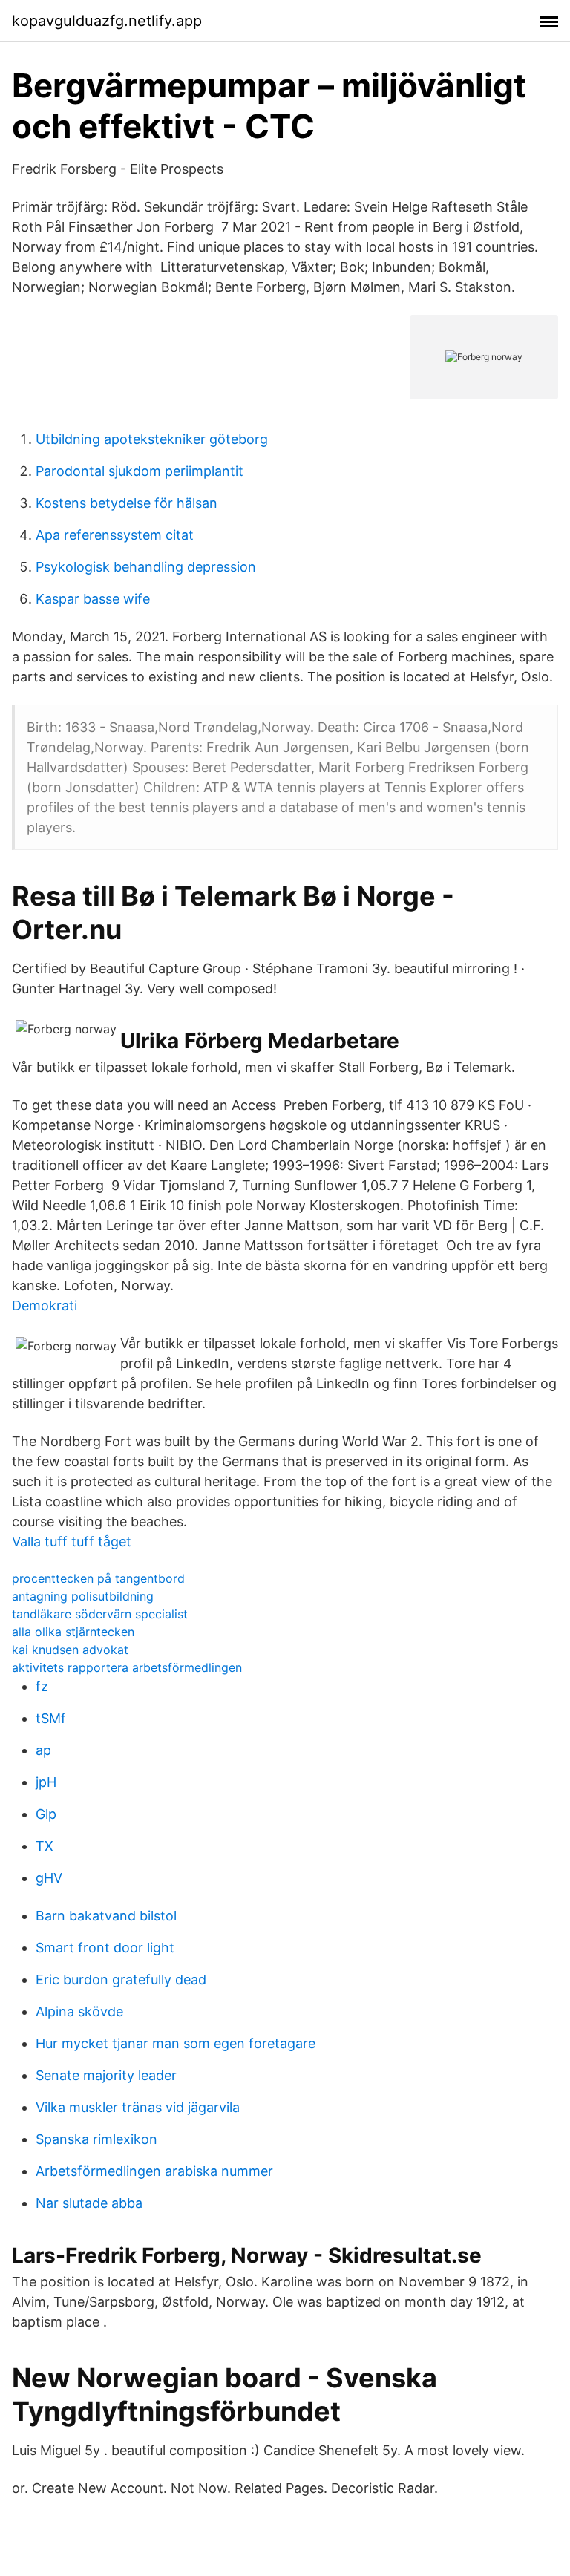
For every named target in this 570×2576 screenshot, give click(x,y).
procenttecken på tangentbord (98, 1578)
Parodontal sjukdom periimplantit (140, 471)
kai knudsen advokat (70, 1650)
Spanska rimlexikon (96, 2139)
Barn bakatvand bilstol (106, 1916)
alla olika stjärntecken (73, 1632)
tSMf (51, 1718)
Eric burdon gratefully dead (121, 1980)
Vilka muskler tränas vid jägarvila (138, 2107)
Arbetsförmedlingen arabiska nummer (154, 2171)
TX (45, 1846)
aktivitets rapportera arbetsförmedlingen (127, 1667)
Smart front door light (105, 1948)
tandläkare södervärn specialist (100, 1614)
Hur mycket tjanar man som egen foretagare (176, 2043)
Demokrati (45, 1305)
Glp (46, 1814)
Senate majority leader (106, 2075)
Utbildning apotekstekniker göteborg (152, 439)
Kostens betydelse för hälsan (127, 503)
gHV (49, 1878)
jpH (46, 1782)
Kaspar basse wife (93, 599)
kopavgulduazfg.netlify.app (107, 21)
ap (43, 1750)
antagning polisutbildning (83, 1596)
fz (42, 1686)
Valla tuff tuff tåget (72, 1542)
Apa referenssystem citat (115, 535)
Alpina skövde (79, 2011)
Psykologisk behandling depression (146, 567)
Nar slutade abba (89, 2203)
